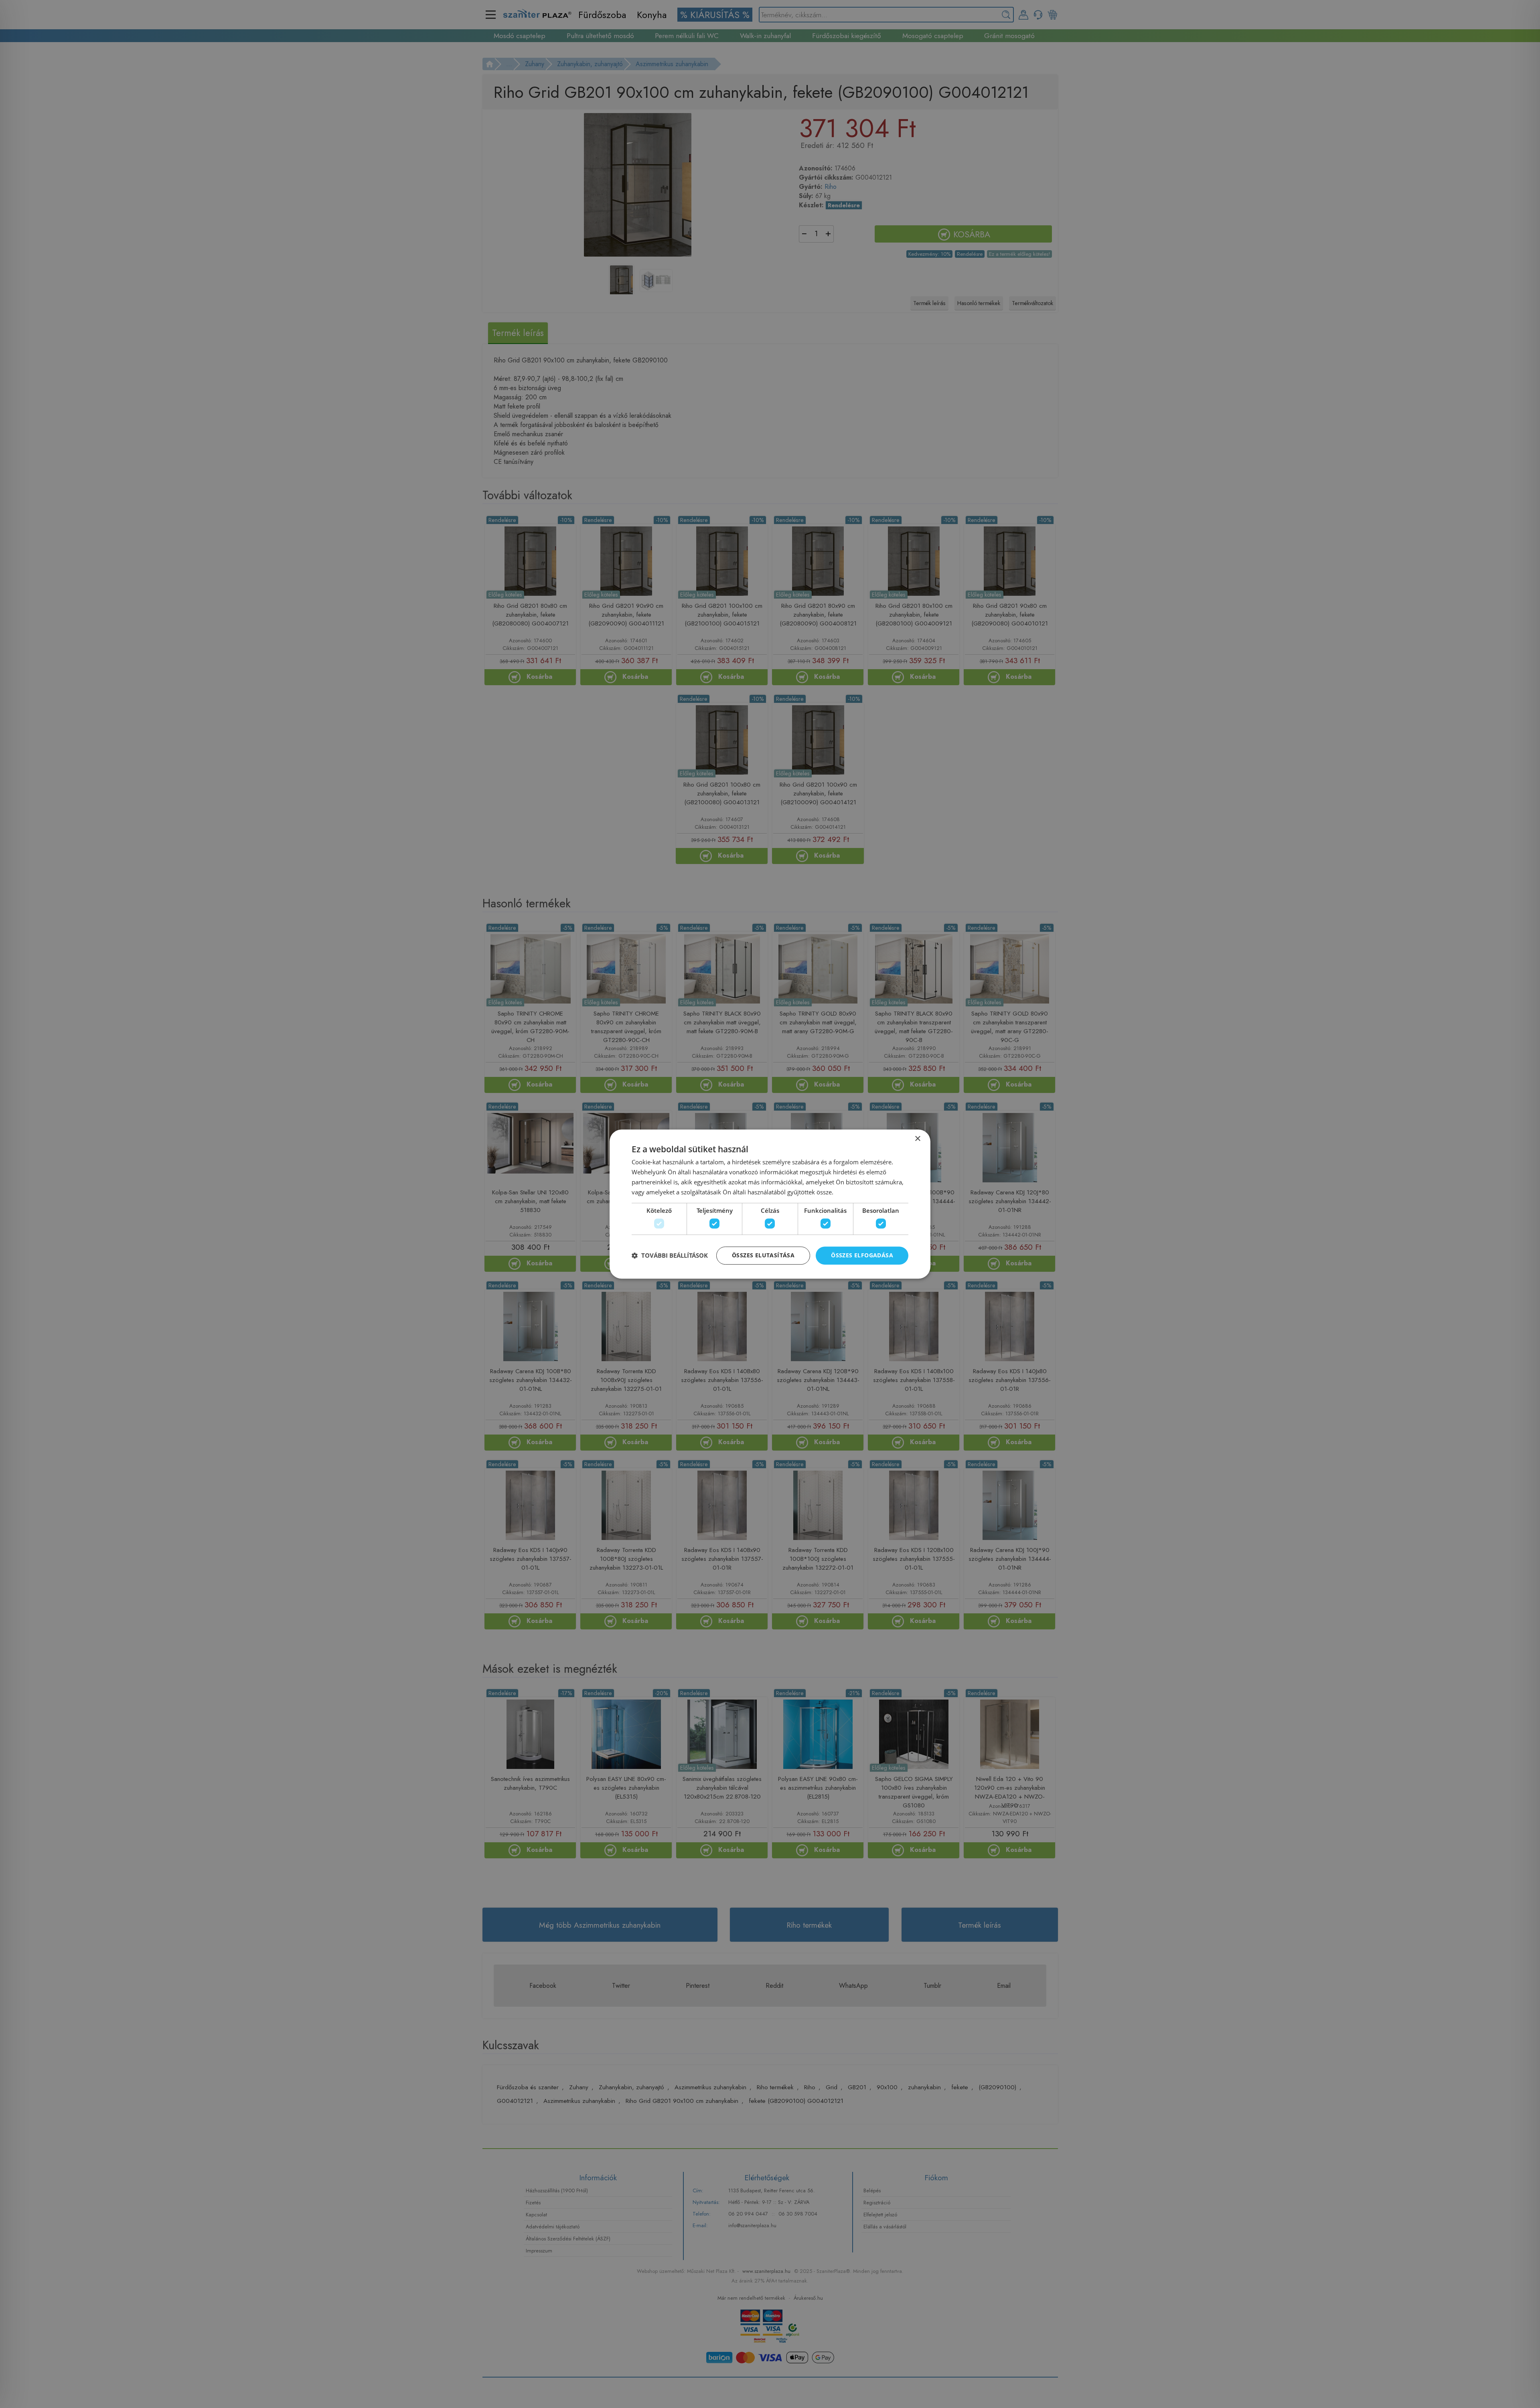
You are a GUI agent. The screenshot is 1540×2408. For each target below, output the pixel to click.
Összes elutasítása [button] (763, 1255)
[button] (670, 1255)
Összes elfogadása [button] (862, 1255)
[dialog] (770, 1204)
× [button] (917, 1139)
